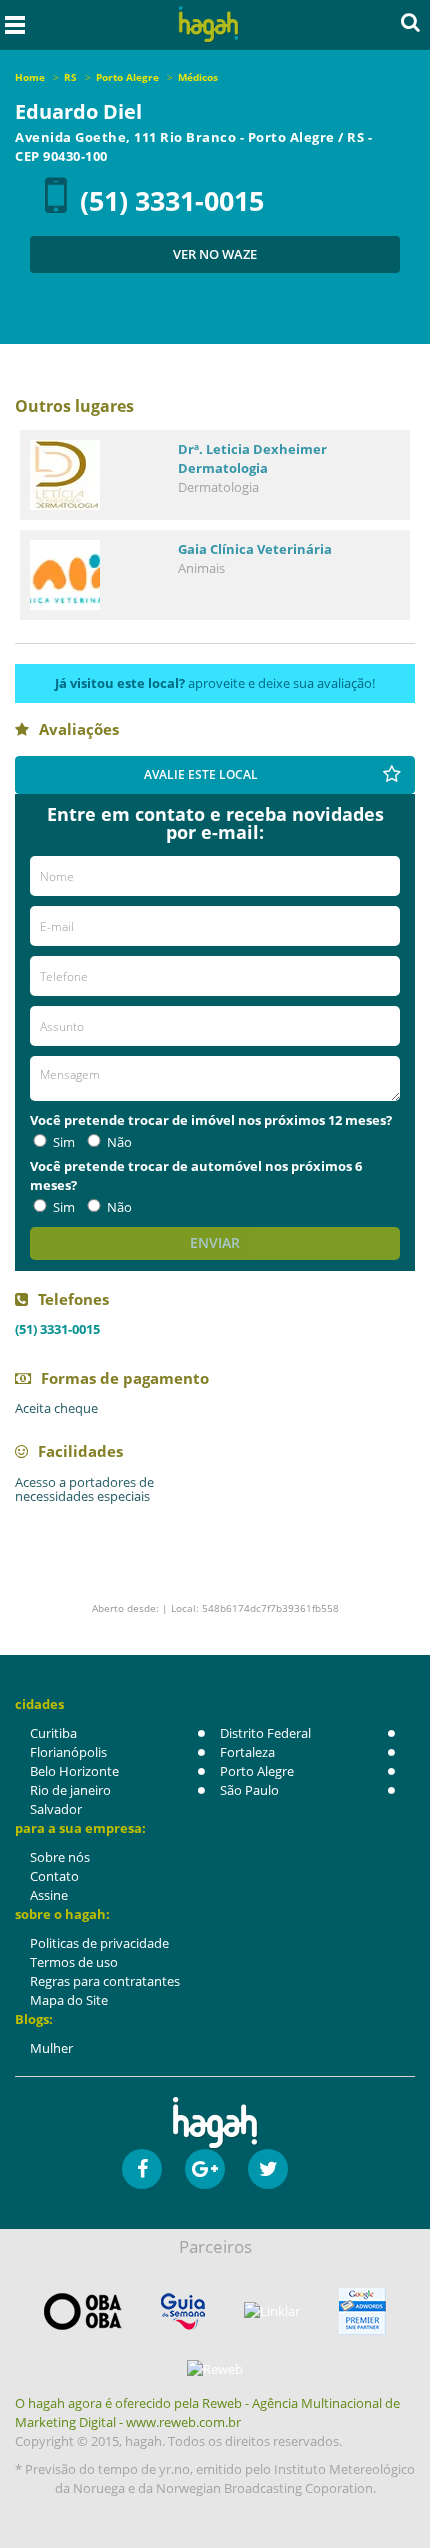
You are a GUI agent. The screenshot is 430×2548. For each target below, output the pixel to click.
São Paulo (249, 1790)
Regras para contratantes (105, 1981)
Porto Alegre (257, 1771)
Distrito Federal (265, 1733)
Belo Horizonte (74, 1771)
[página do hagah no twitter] (268, 2169)
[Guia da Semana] (183, 2311)
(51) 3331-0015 (172, 200)
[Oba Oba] (83, 2311)
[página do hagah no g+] (205, 2169)
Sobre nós (60, 1857)
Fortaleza (247, 1752)
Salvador (56, 1809)
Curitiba (53, 1733)
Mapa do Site (69, 2000)
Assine (49, 1895)
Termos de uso (74, 1962)
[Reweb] (215, 2369)
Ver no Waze (215, 254)
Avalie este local (201, 774)
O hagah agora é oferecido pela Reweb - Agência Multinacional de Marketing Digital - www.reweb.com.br (207, 2412)
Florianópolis (68, 1752)
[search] (410, 22)
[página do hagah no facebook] (142, 2169)
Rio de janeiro (70, 1790)
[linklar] (272, 2311)
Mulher (51, 2048)
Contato (54, 1876)
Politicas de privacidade (99, 1943)
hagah (209, 24)
